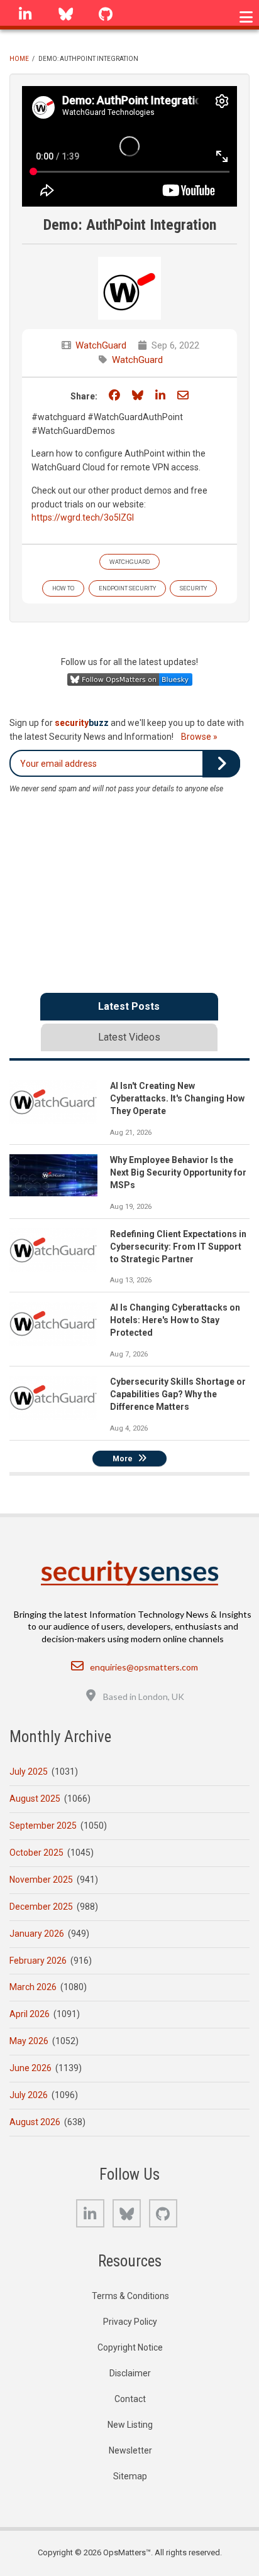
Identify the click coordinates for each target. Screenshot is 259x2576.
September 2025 (43, 1826)
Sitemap (130, 2476)
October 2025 (36, 1853)
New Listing (130, 2425)
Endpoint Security (127, 588)
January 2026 (37, 1934)
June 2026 (30, 2068)
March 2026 (33, 1987)
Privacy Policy (130, 2322)
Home (19, 59)
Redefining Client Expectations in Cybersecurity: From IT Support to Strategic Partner (178, 1247)
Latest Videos (129, 1037)
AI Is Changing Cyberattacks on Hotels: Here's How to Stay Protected (175, 1320)
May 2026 (29, 2041)
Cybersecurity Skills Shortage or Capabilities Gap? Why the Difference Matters (178, 1394)
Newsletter (130, 2450)
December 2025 (41, 1907)
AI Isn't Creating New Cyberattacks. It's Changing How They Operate (177, 1098)
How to (63, 588)
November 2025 (41, 1880)
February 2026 (38, 1961)
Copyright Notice (130, 2347)
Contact (130, 2399)
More (123, 1459)
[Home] (130, 1573)
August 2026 (35, 2122)
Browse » (199, 737)
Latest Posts (129, 1006)
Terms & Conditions (130, 2296)
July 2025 (29, 1772)
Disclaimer (130, 2373)
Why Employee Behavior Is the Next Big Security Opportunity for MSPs (178, 1172)
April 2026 (30, 2014)
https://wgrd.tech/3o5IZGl (83, 517)
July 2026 (29, 2095)
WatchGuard (101, 345)
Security (193, 588)
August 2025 (35, 1799)
